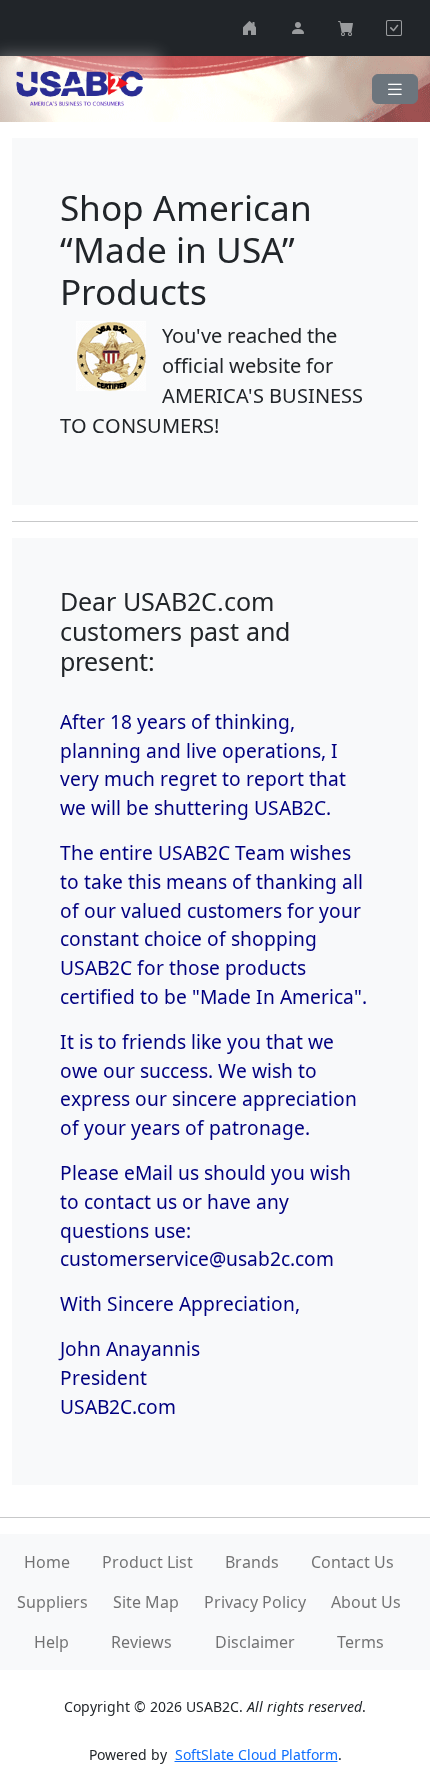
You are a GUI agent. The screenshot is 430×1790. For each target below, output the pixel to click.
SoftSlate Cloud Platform (256, 1754)
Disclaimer (255, 1642)
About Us (366, 1602)
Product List (147, 1562)
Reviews (141, 1642)
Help (51, 1642)
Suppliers (52, 1602)
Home (47, 1562)
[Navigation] (395, 89)
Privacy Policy (255, 1602)
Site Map (146, 1602)
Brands (252, 1562)
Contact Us (352, 1562)
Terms (360, 1642)
